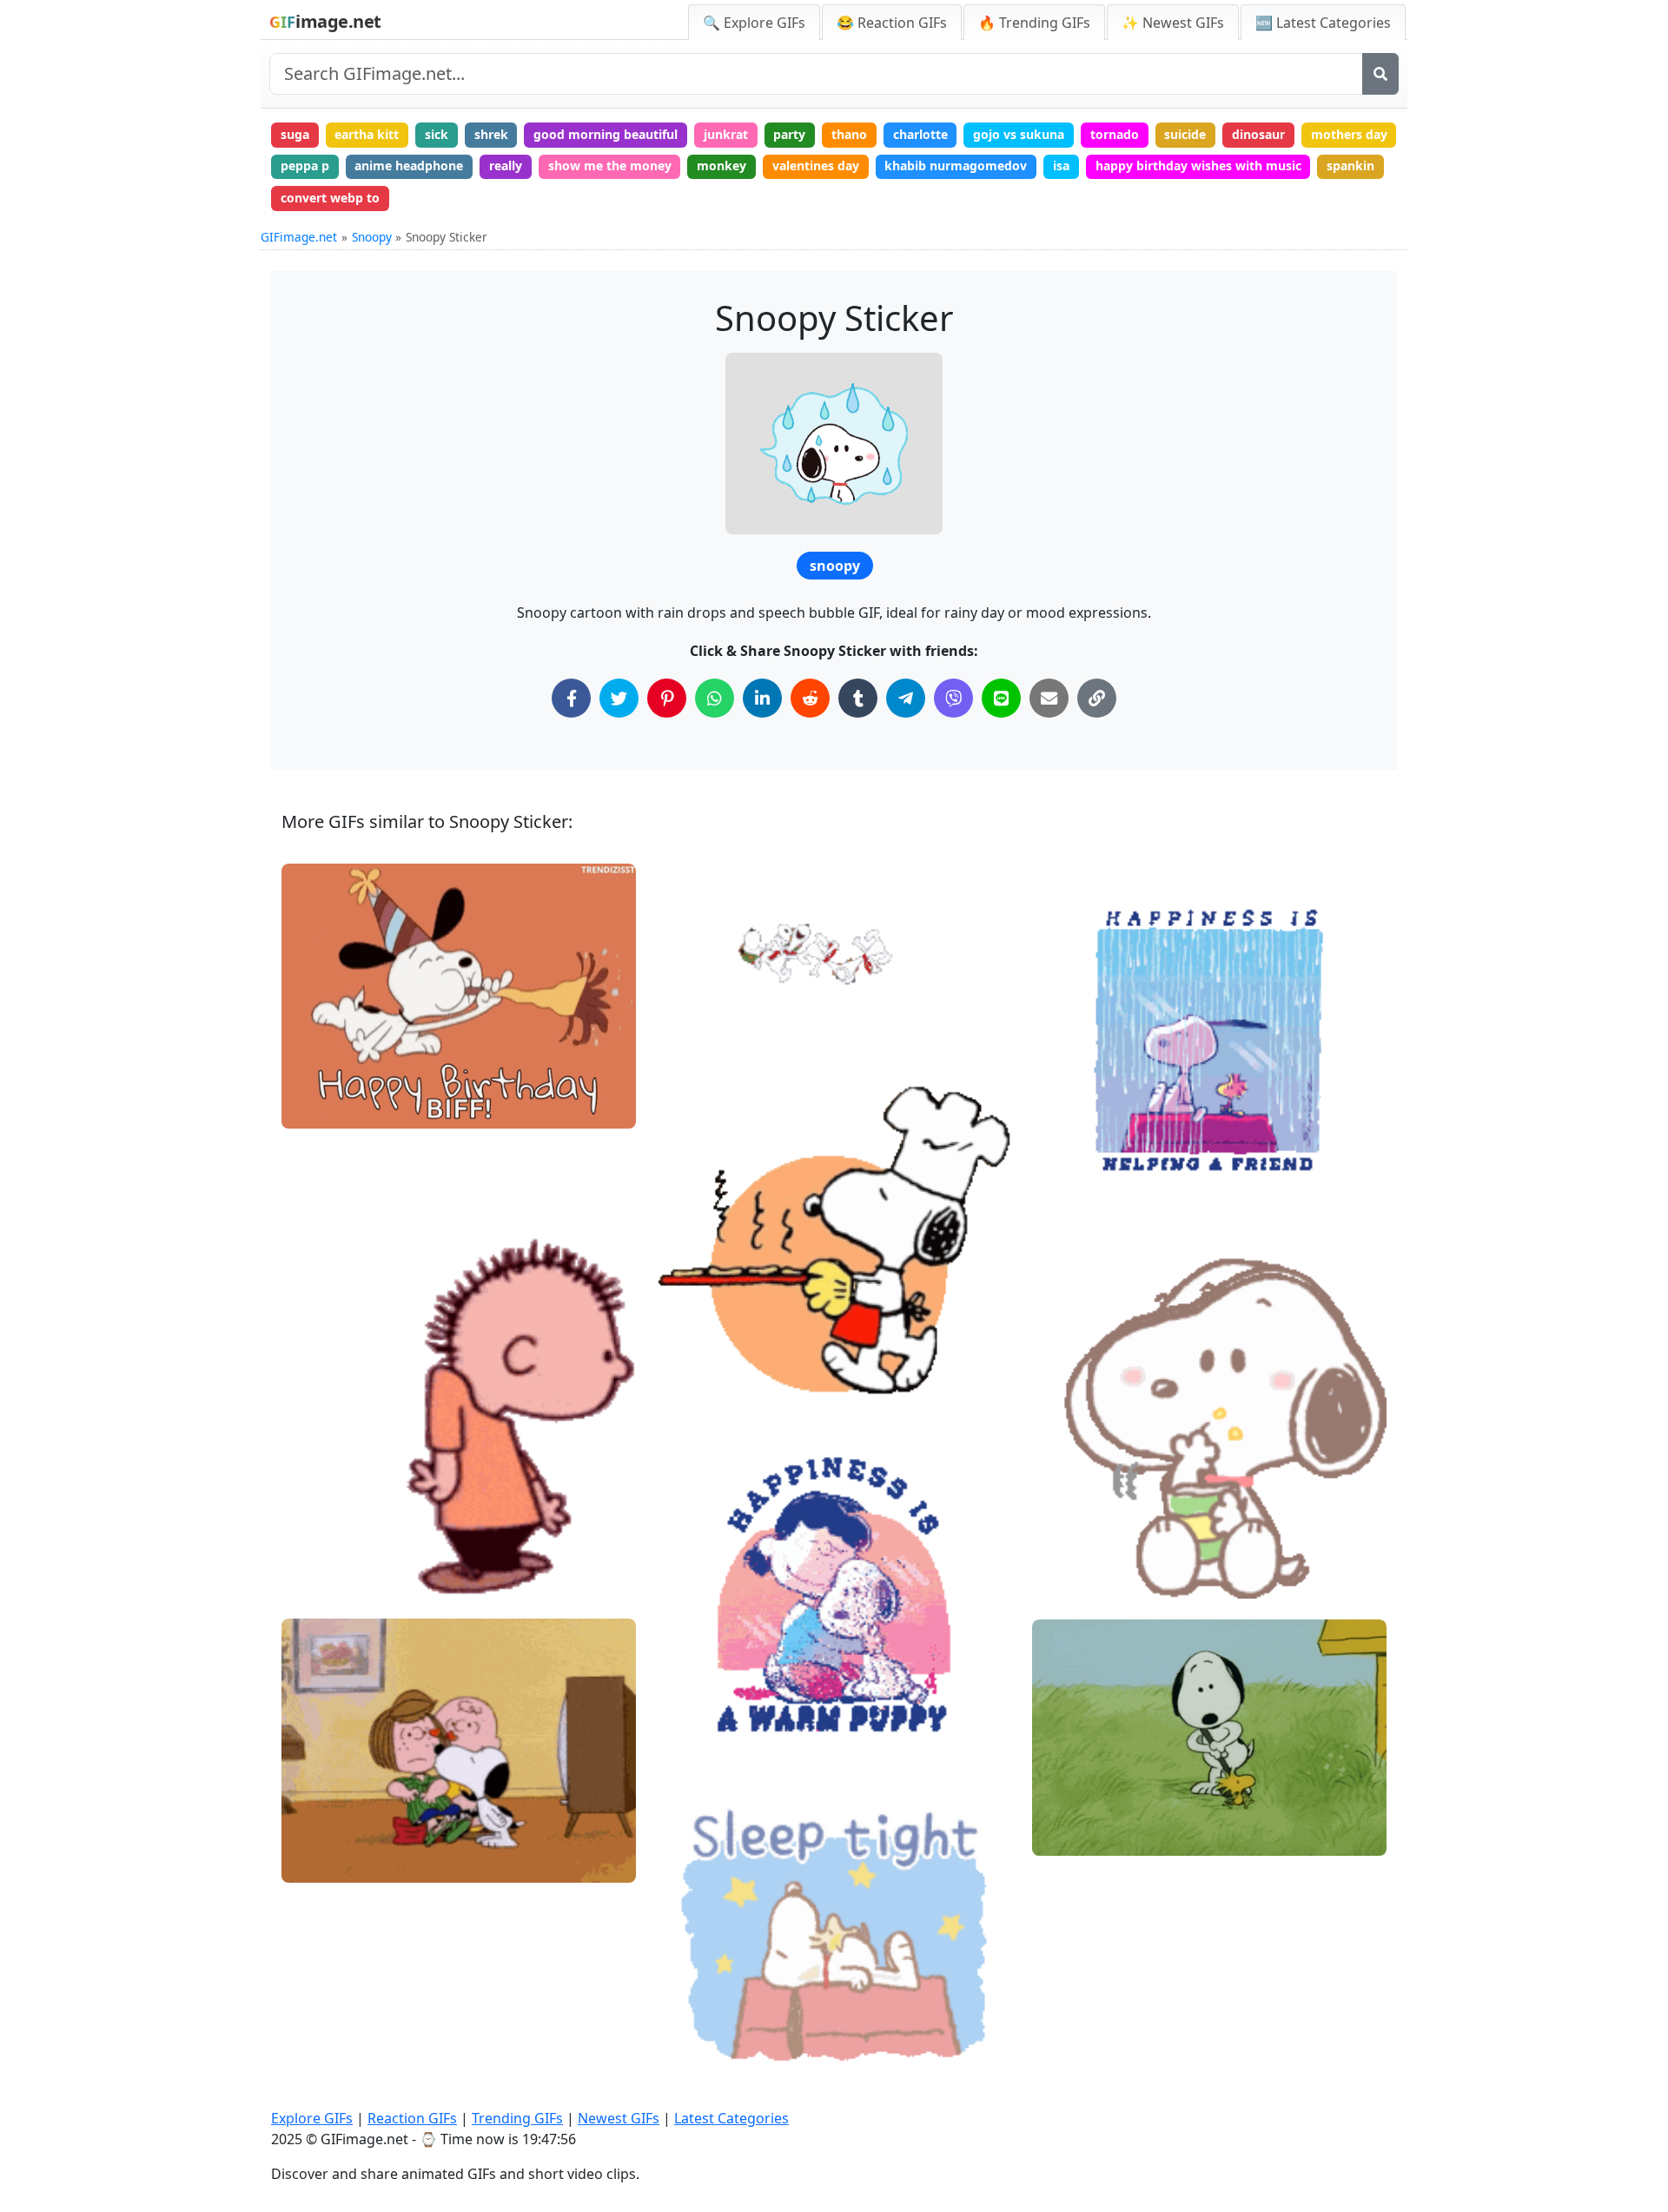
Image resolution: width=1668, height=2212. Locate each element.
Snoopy (372, 237)
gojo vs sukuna (1019, 134)
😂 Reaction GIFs (892, 23)
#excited (697, 1043)
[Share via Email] (1049, 698)
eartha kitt (367, 134)
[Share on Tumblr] (858, 698)
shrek (491, 134)
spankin (1350, 166)
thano (849, 134)
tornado (1115, 134)
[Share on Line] (1001, 698)
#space (693, 985)
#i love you (328, 1834)
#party (316, 1079)
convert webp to (330, 198)
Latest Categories (731, 2118)
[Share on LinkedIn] (762, 698)
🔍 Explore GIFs (754, 23)
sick (437, 134)
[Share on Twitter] (619, 698)
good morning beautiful (606, 134)
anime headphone (409, 166)
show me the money (610, 166)
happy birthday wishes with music (1198, 166)
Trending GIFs (517, 2118)
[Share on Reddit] (810, 698)
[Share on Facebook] (571, 698)
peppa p (305, 166)
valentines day (816, 166)
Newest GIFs (619, 2118)
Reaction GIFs (412, 2118)
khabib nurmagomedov (956, 166)
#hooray (696, 1014)
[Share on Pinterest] (667, 698)
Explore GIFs (312, 2118)
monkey (721, 166)
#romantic (327, 1804)
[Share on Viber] (953, 698)
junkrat (726, 134)
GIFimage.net (299, 237)
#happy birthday (343, 1108)
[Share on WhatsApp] (715, 698)
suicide (1185, 134)
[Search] (1380, 74)
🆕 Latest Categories (1323, 23)
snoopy (835, 566)
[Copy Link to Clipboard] (1097, 698)
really (506, 166)
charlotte (920, 134)
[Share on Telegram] (906, 698)
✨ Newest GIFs (1173, 23)
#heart (316, 1862)
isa (1061, 166)
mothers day (1349, 134)
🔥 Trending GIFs (1034, 23)
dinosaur (1258, 134)
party (789, 134)
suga (295, 134)
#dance (318, 1577)
